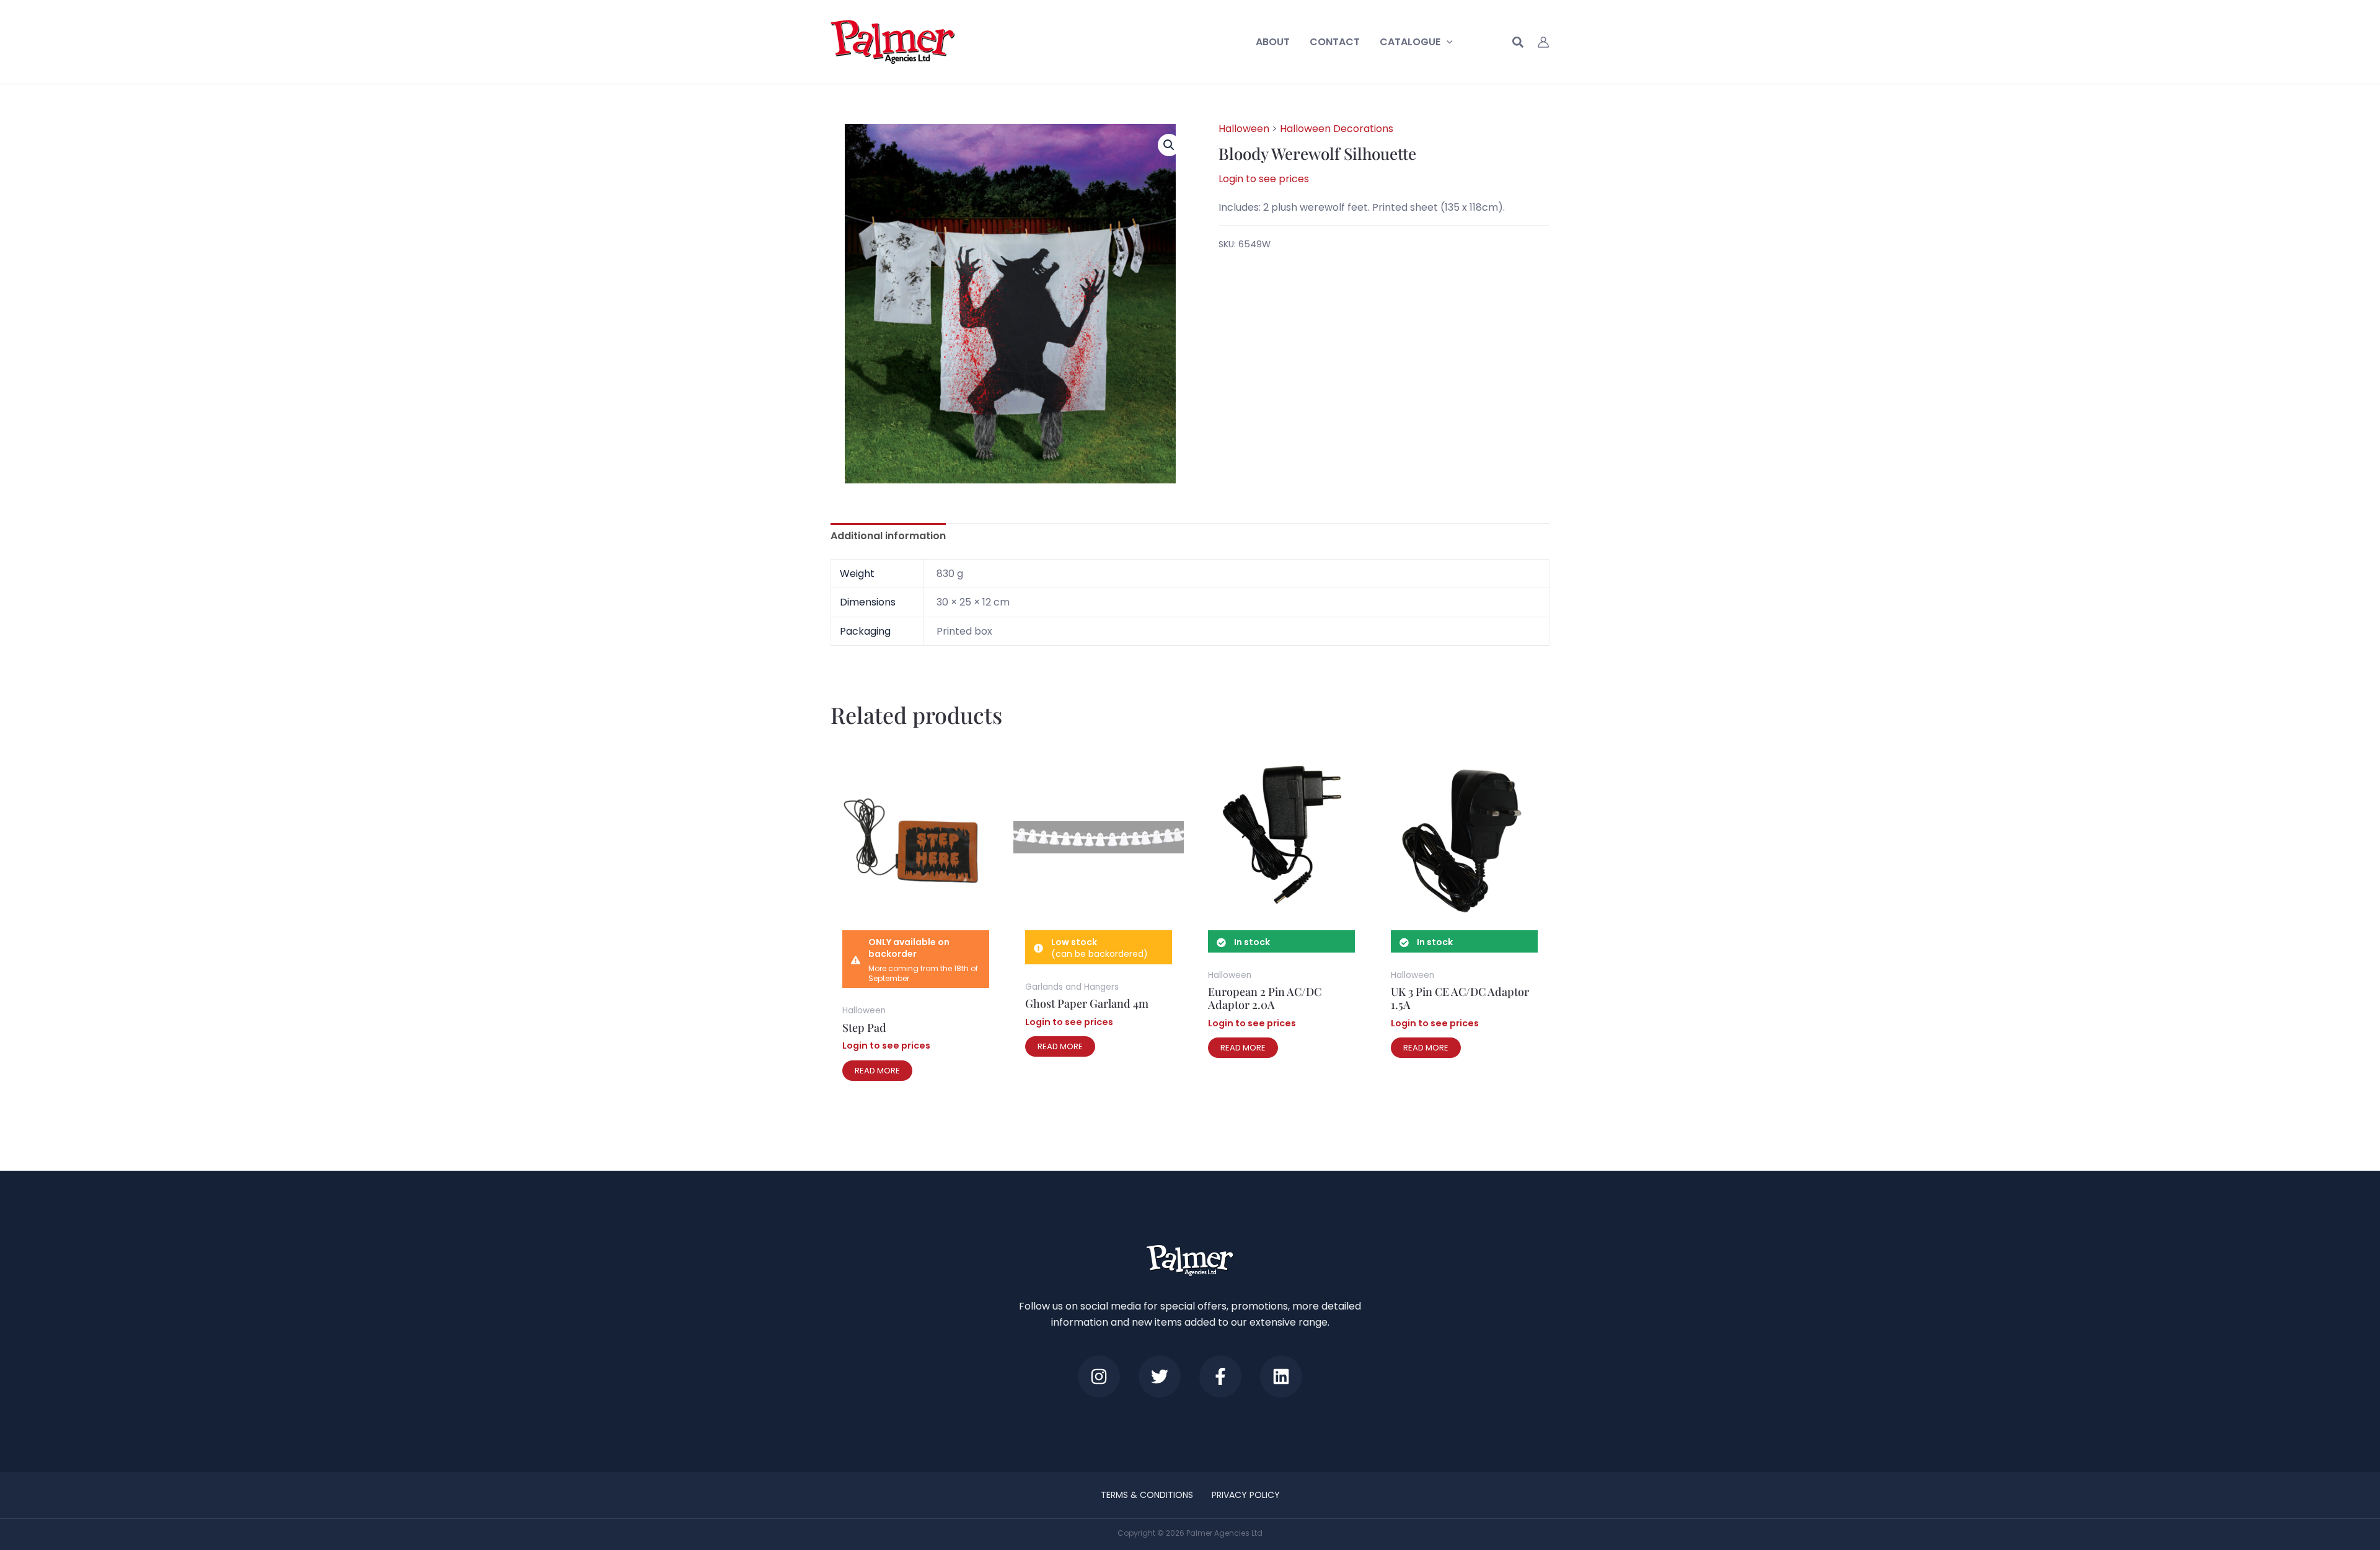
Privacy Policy (1246, 1495)
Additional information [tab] (888, 536)
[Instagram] (1099, 1376)
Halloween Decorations (1337, 129)
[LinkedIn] (1281, 1376)
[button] (1447, 42)
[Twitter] (1160, 1376)
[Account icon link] (1543, 42)
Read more (877, 1071)
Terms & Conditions (1147, 1495)
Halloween (1244, 129)
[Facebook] (1220, 1376)
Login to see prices (1264, 179)
